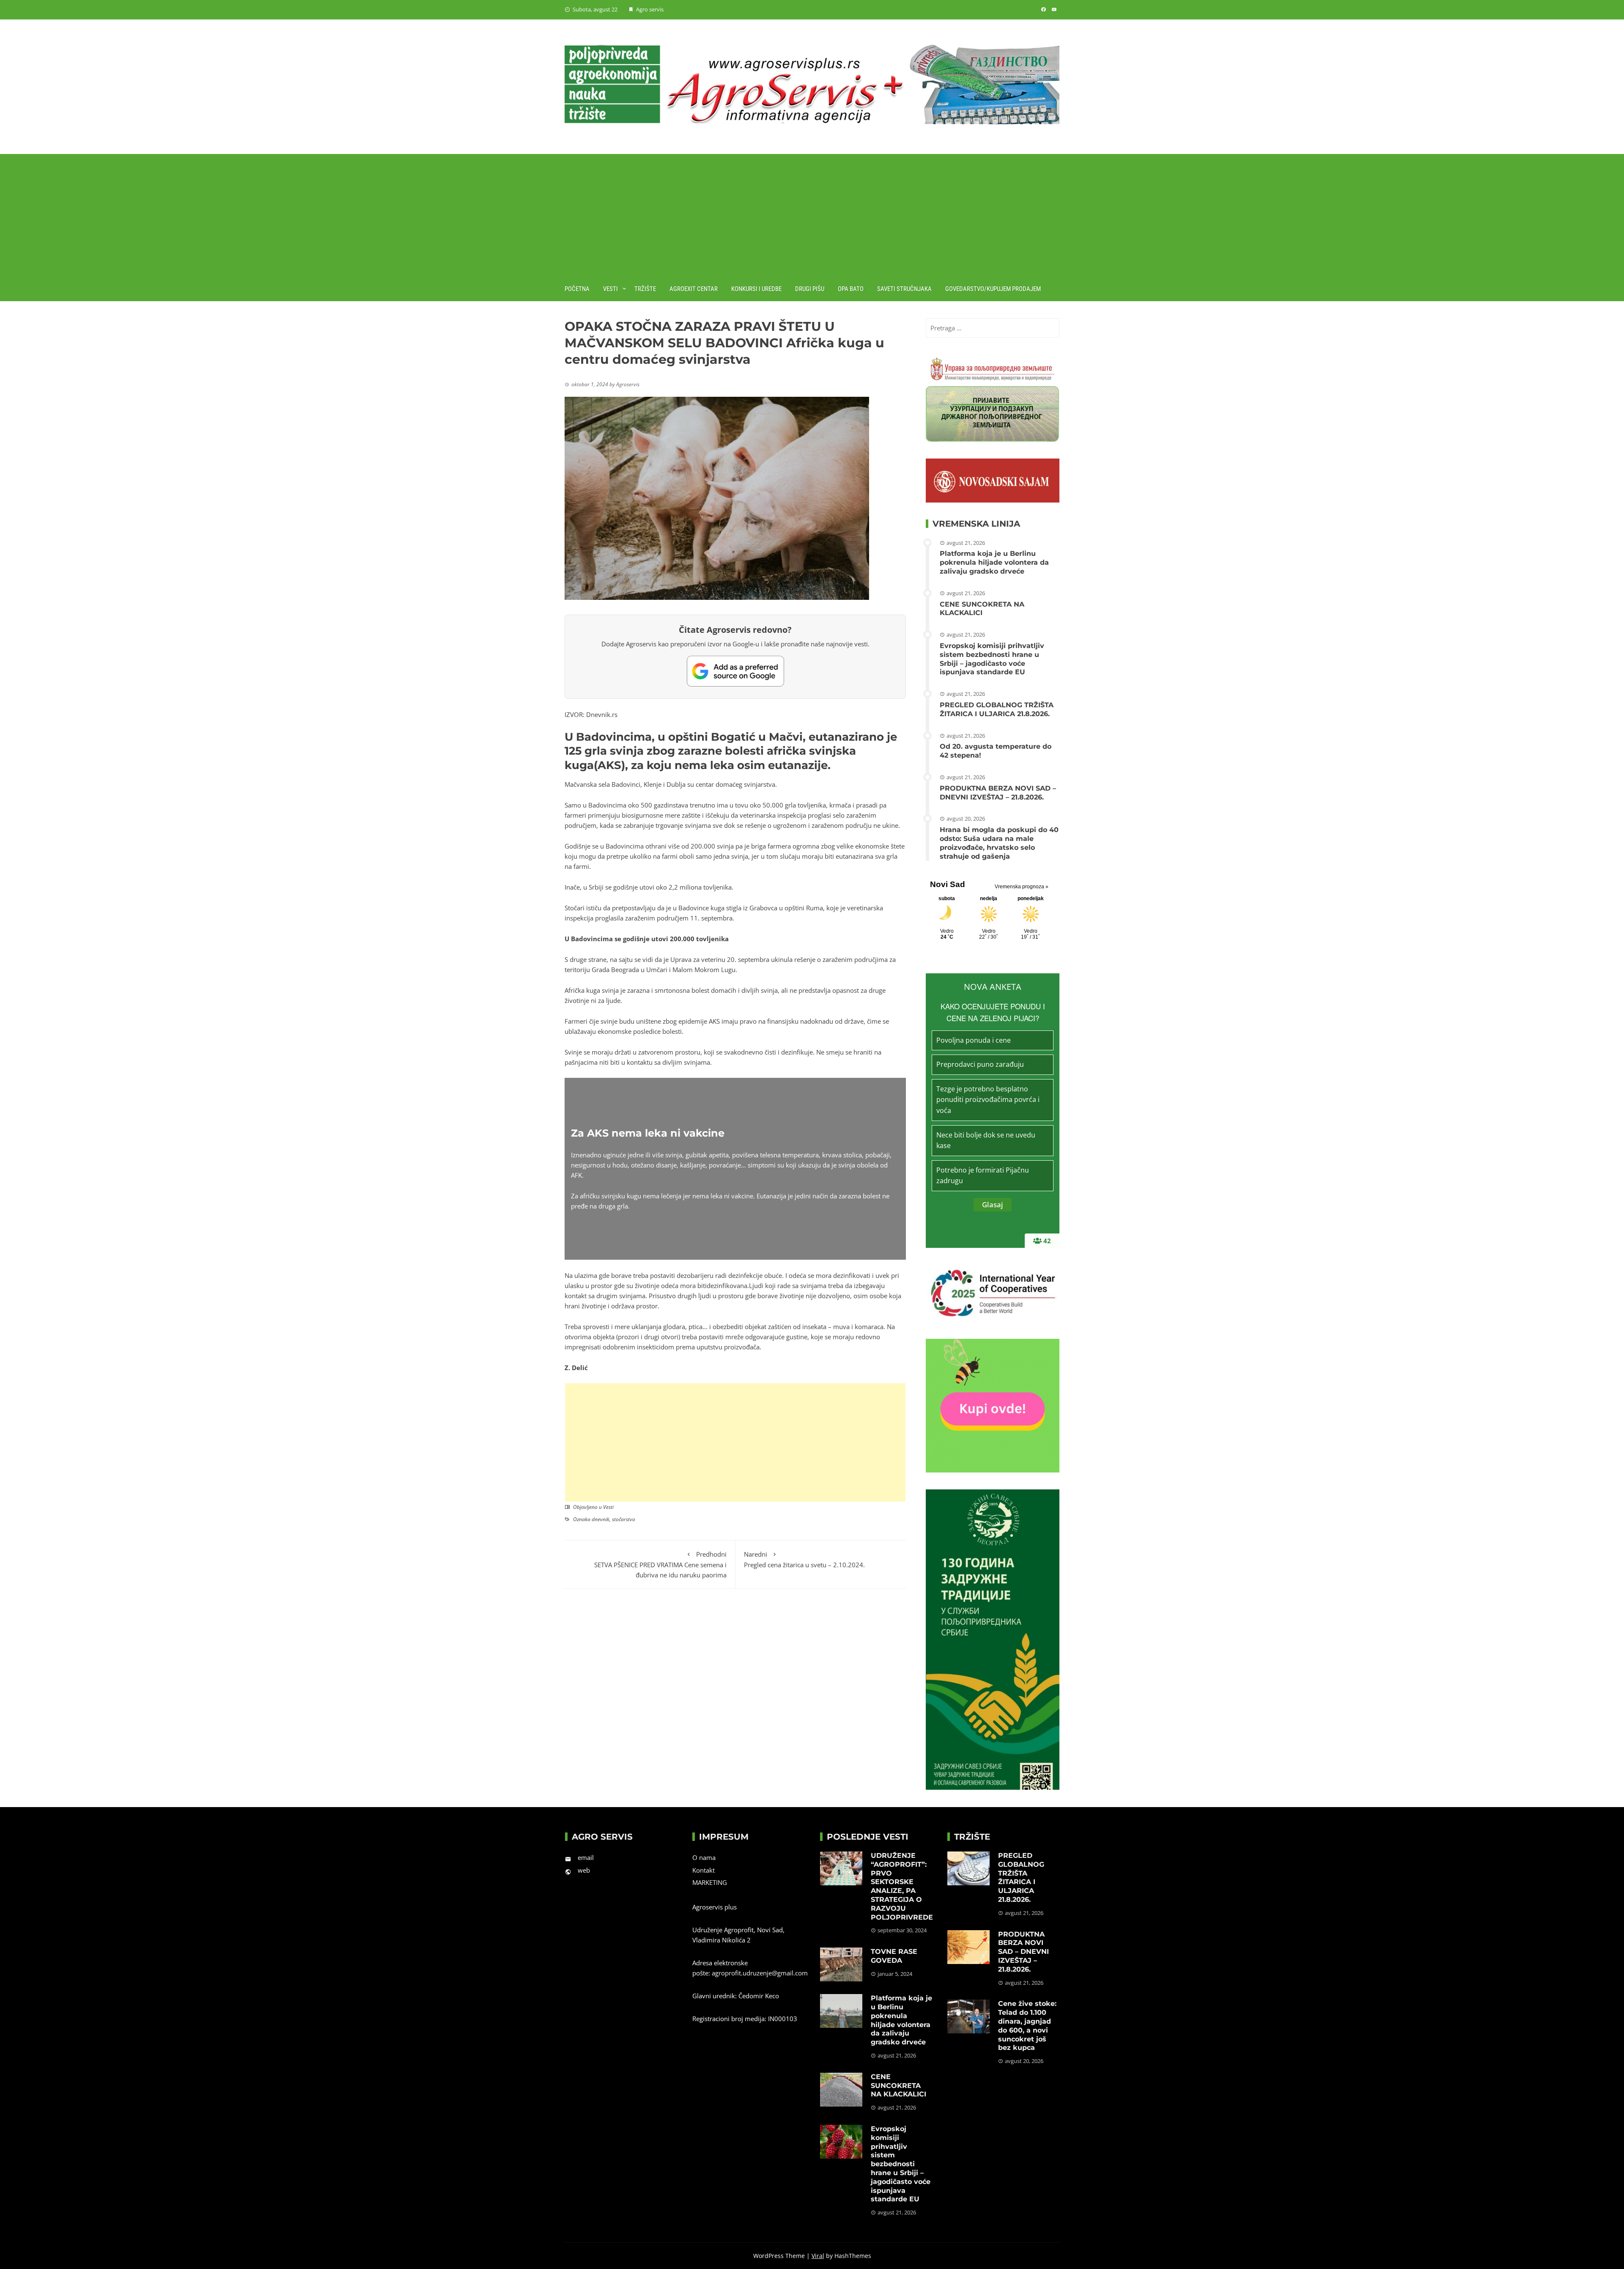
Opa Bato (851, 289)
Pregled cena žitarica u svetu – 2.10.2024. (804, 1559)
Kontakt (704, 1870)
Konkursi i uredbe (756, 289)
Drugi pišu (810, 289)
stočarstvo (624, 1519)
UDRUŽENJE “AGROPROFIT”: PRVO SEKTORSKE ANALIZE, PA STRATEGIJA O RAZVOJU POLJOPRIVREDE (902, 1886)
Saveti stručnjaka (904, 289)
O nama (704, 1857)
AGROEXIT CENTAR (694, 289)
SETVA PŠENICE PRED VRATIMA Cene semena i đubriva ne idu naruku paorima (660, 1564)
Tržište (645, 289)
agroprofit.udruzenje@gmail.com (760, 1973)
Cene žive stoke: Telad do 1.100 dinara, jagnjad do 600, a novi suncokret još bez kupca (1027, 2026)
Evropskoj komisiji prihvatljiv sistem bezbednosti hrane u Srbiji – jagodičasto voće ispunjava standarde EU (992, 659)
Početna (577, 289)
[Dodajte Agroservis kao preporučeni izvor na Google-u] (735, 671)
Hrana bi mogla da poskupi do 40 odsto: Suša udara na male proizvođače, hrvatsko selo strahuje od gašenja (999, 843)
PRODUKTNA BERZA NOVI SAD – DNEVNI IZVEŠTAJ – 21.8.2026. (998, 793)
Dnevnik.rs (601, 714)
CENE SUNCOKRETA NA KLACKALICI (982, 609)
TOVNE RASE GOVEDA (894, 1956)
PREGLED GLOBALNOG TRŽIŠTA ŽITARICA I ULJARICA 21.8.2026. (997, 709)
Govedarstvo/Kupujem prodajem (993, 289)
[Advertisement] (812, 213)
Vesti (610, 289)
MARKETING (710, 1882)
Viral (818, 2256)
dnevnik (601, 1519)
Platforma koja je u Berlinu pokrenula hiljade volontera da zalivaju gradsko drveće (994, 562)
